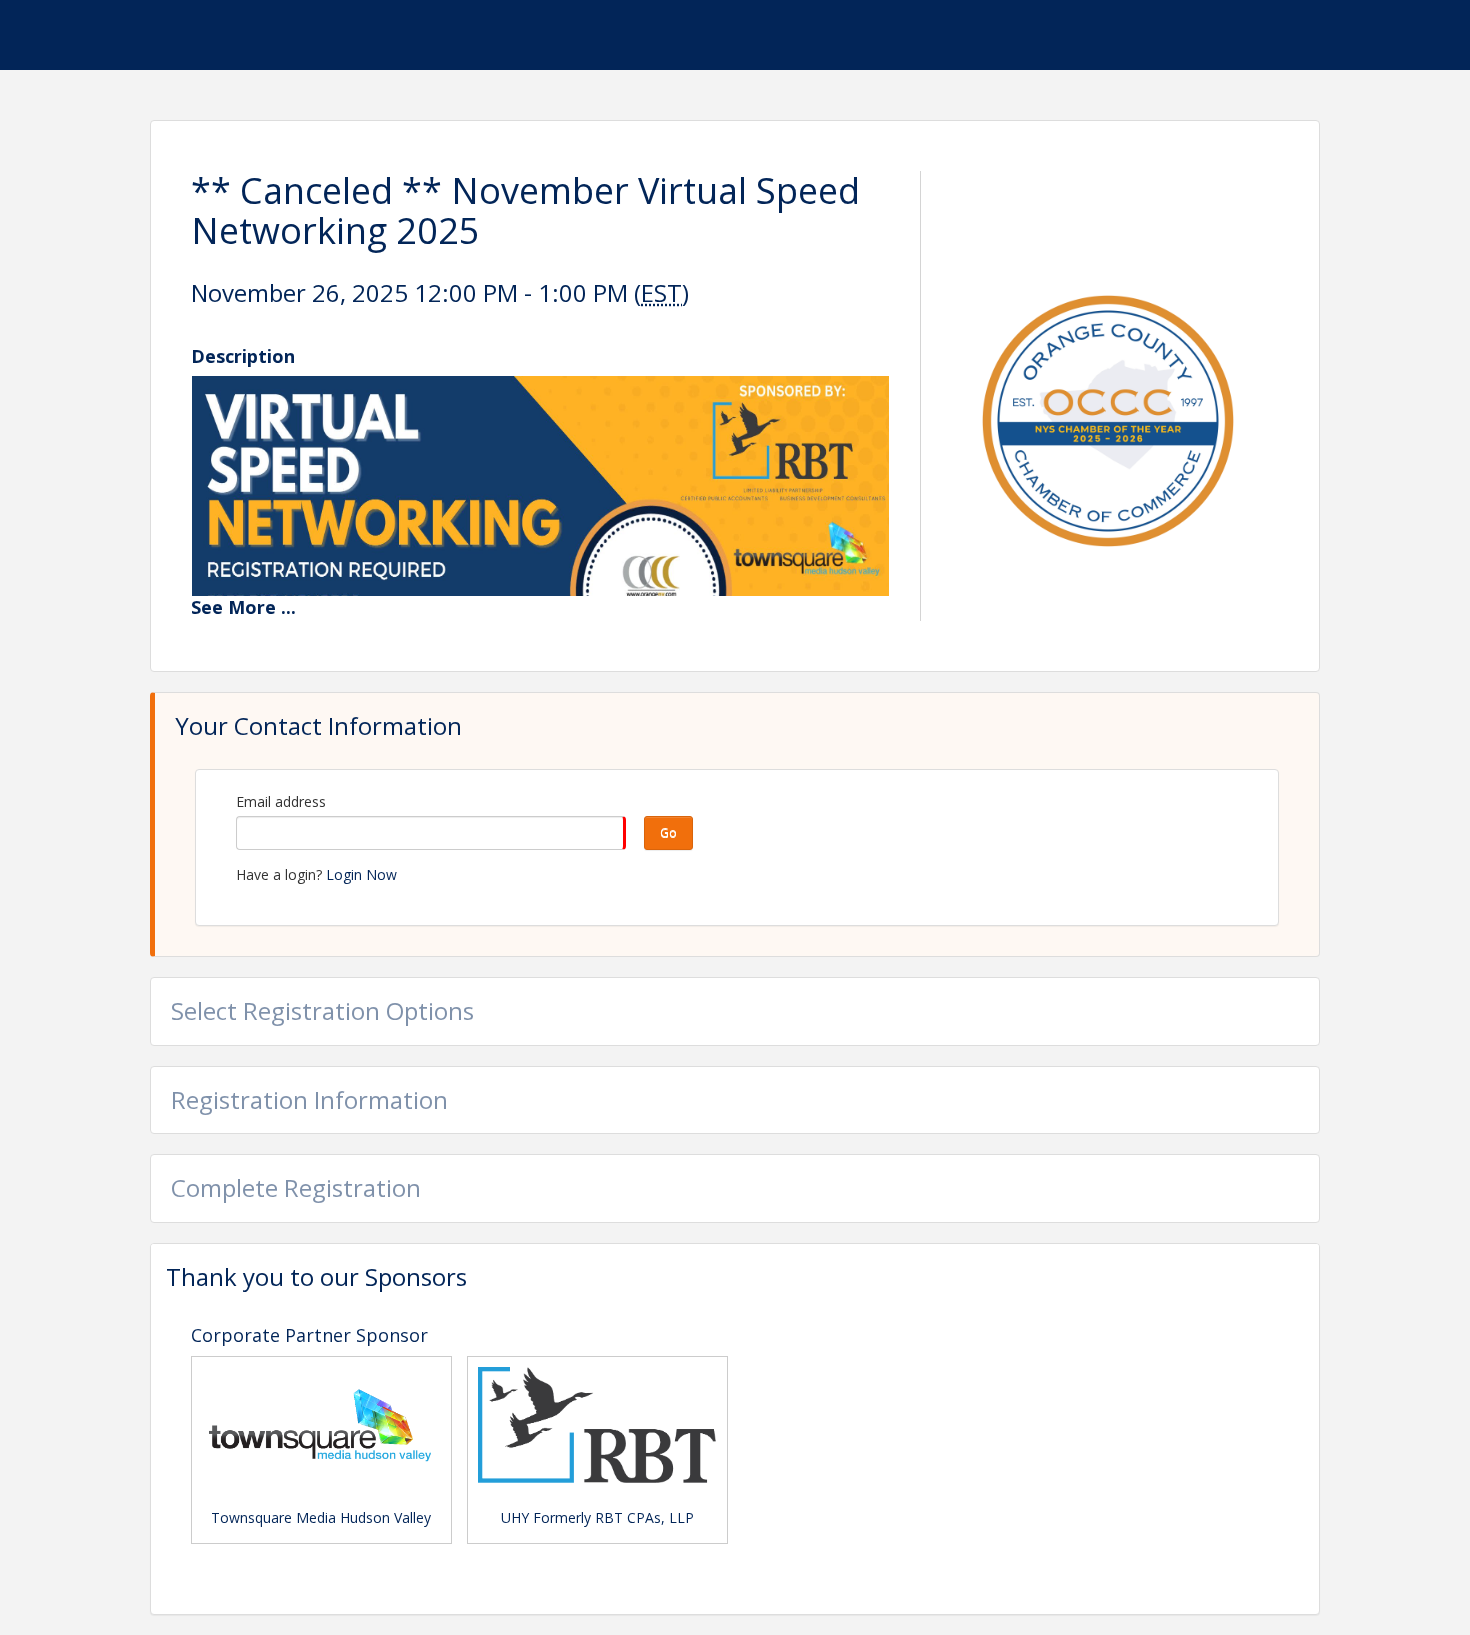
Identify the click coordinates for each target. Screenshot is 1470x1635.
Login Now (361, 874)
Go (668, 832)
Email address (281, 801)
